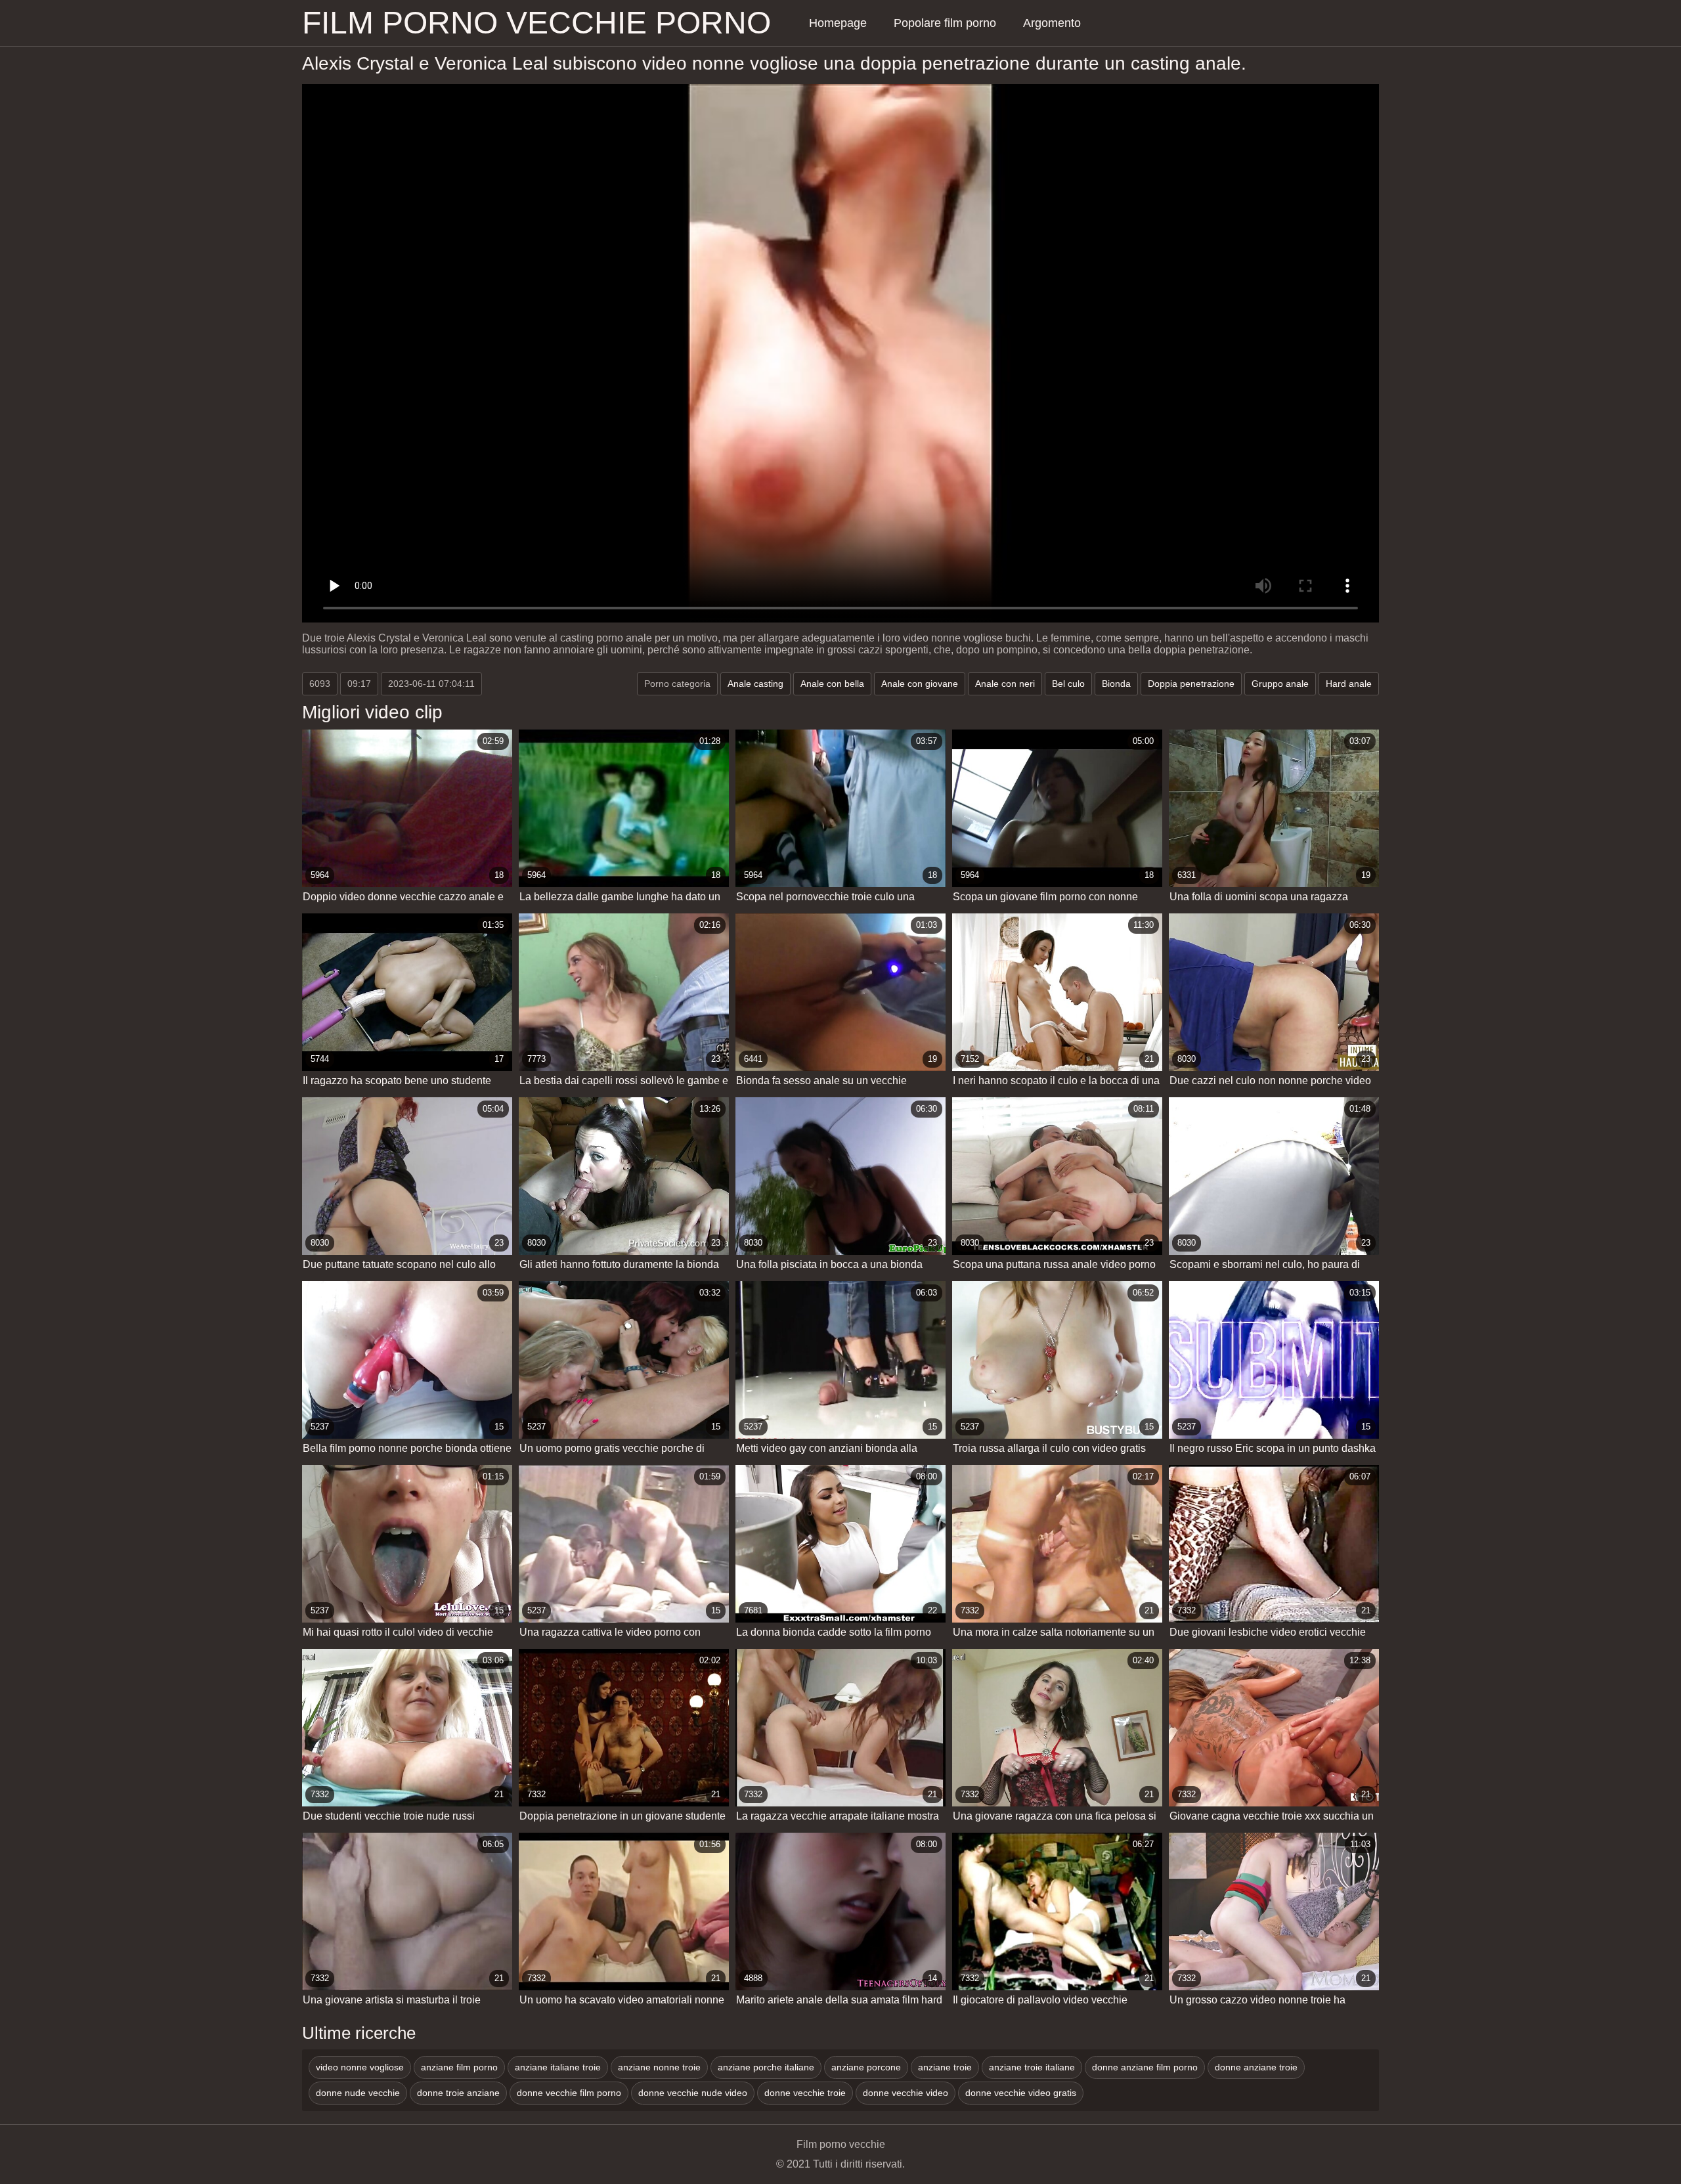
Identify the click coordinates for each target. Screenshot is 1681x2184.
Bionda (1116, 684)
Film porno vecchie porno (536, 23)
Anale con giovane (920, 684)
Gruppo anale (1280, 684)
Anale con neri (1005, 684)
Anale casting (755, 684)
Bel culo (1068, 684)
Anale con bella (832, 684)
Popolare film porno (945, 23)
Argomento (1052, 23)
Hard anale (1349, 684)
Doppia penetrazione (1191, 684)
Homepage (838, 23)
